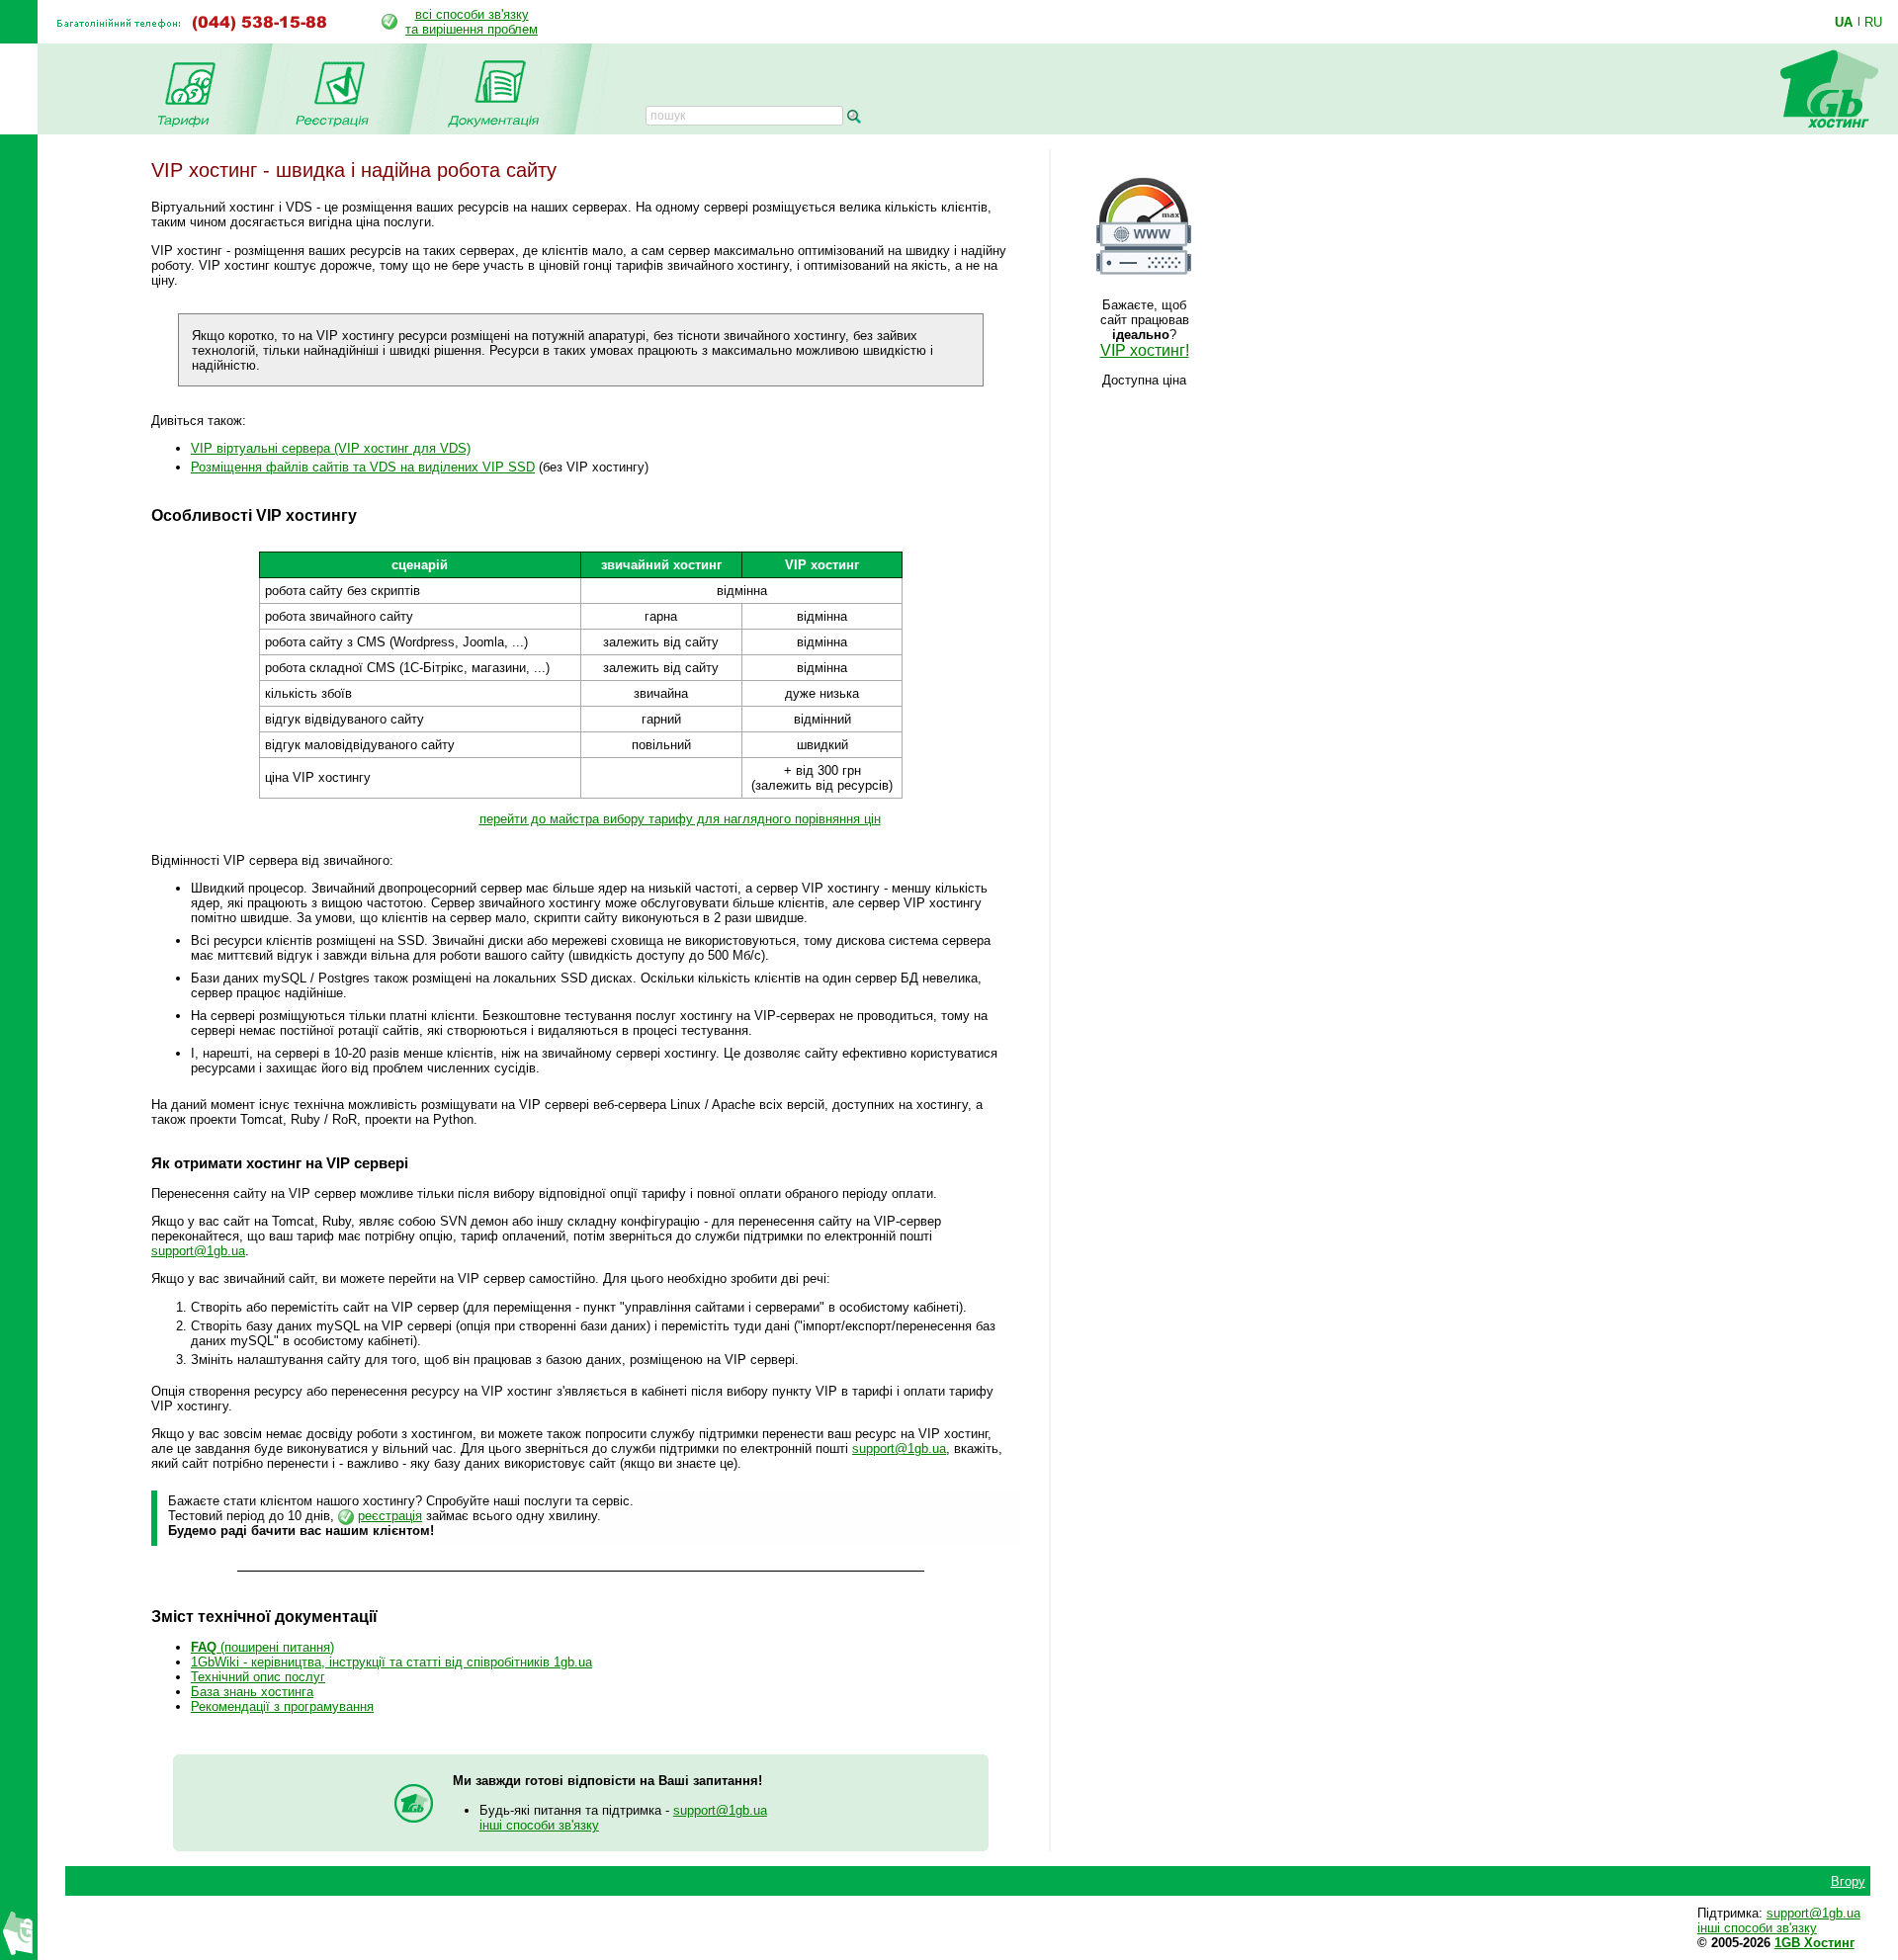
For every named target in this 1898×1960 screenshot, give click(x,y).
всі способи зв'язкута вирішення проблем (472, 22)
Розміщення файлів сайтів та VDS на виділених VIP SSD (363, 467)
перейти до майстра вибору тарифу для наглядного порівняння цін (680, 819)
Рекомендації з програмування (282, 1706)
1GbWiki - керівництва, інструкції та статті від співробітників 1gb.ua (391, 1662)
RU (1873, 22)
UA (1844, 22)
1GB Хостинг (1814, 1943)
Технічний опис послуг (258, 1677)
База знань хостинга (252, 1692)
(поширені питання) (262, 1647)
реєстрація (390, 1516)
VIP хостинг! (1145, 350)
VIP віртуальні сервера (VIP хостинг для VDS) (331, 448)
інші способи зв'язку (539, 1825)
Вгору (1848, 1881)
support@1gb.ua (198, 1251)
